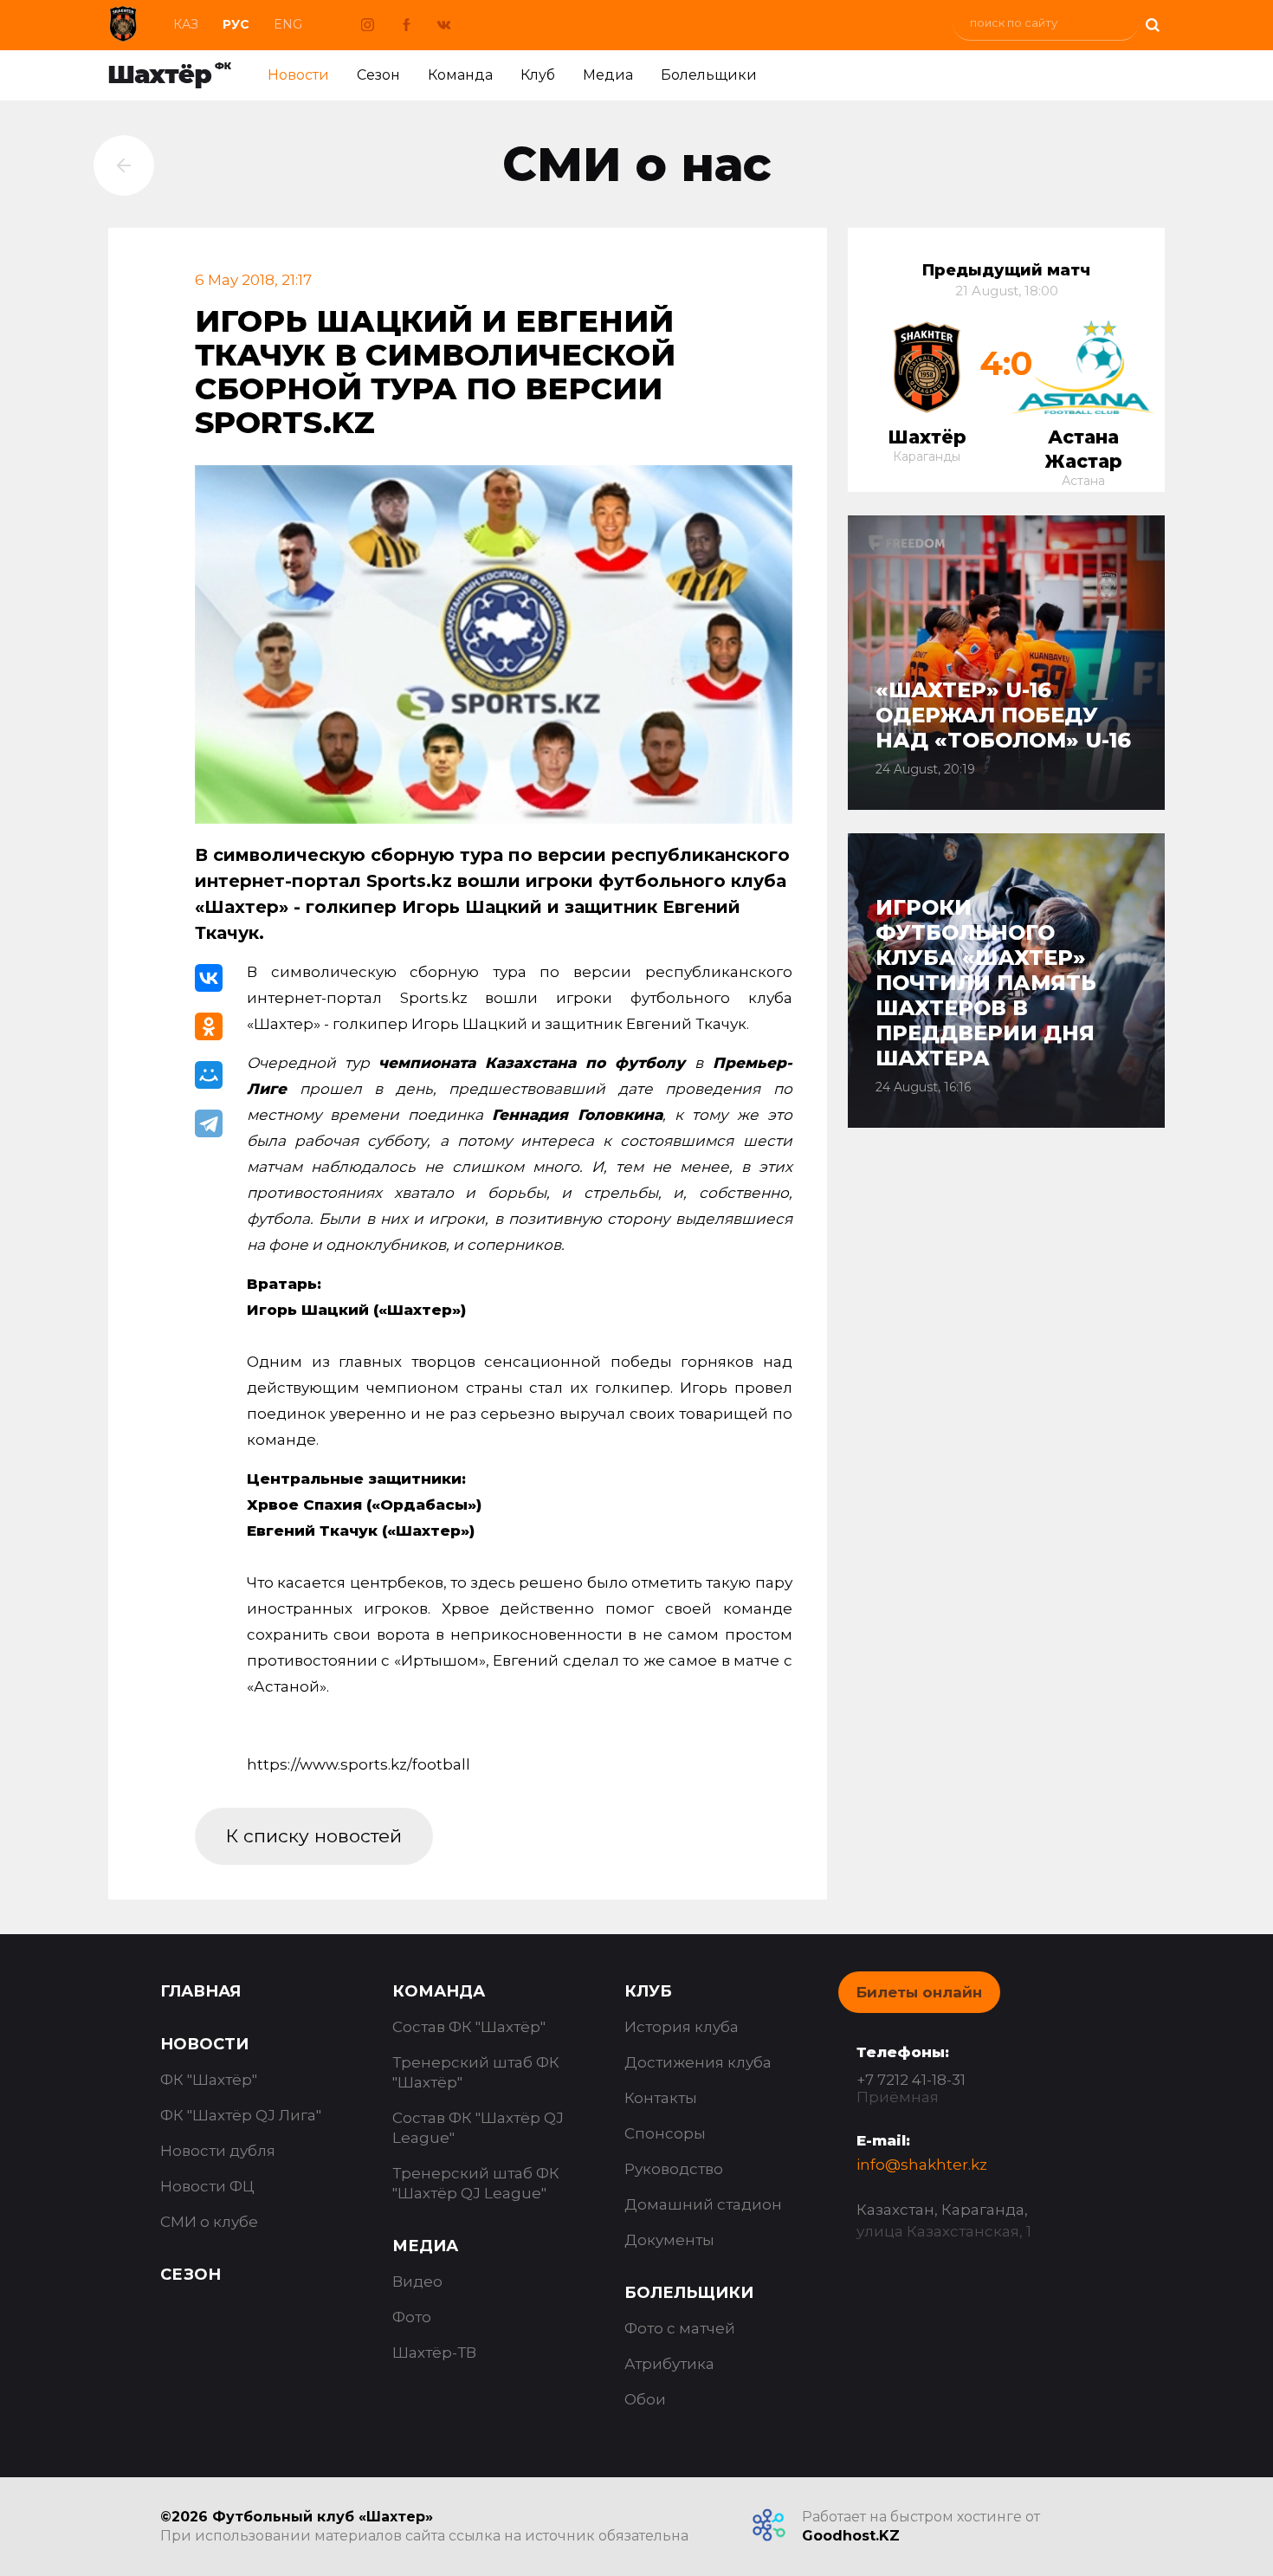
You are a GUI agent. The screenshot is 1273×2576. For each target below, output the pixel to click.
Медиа (608, 75)
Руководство (674, 2169)
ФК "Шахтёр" (209, 2080)
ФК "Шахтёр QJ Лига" (241, 2115)
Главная (200, 1991)
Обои (645, 2399)
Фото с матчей (680, 2328)
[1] (1152, 23)
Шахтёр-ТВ (434, 2353)
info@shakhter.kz (922, 2165)
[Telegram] (209, 1123)
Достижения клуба (698, 2062)
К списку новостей (314, 1836)
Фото (412, 2317)
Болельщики (709, 75)
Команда (460, 75)
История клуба (682, 2027)
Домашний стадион (703, 2204)
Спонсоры (665, 2133)
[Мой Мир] (209, 1075)
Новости (298, 75)
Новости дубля (218, 2151)
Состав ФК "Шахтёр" (469, 2027)
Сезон (378, 75)
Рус (236, 24)
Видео (417, 2282)
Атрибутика (669, 2364)
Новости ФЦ (207, 2186)
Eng (288, 24)
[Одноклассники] (209, 1026)
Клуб (538, 75)
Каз (186, 24)
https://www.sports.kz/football (359, 1764)
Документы (669, 2240)
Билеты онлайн (919, 1992)
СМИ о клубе (209, 2222)
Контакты (661, 2098)
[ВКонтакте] (209, 978)
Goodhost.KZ (851, 2536)
